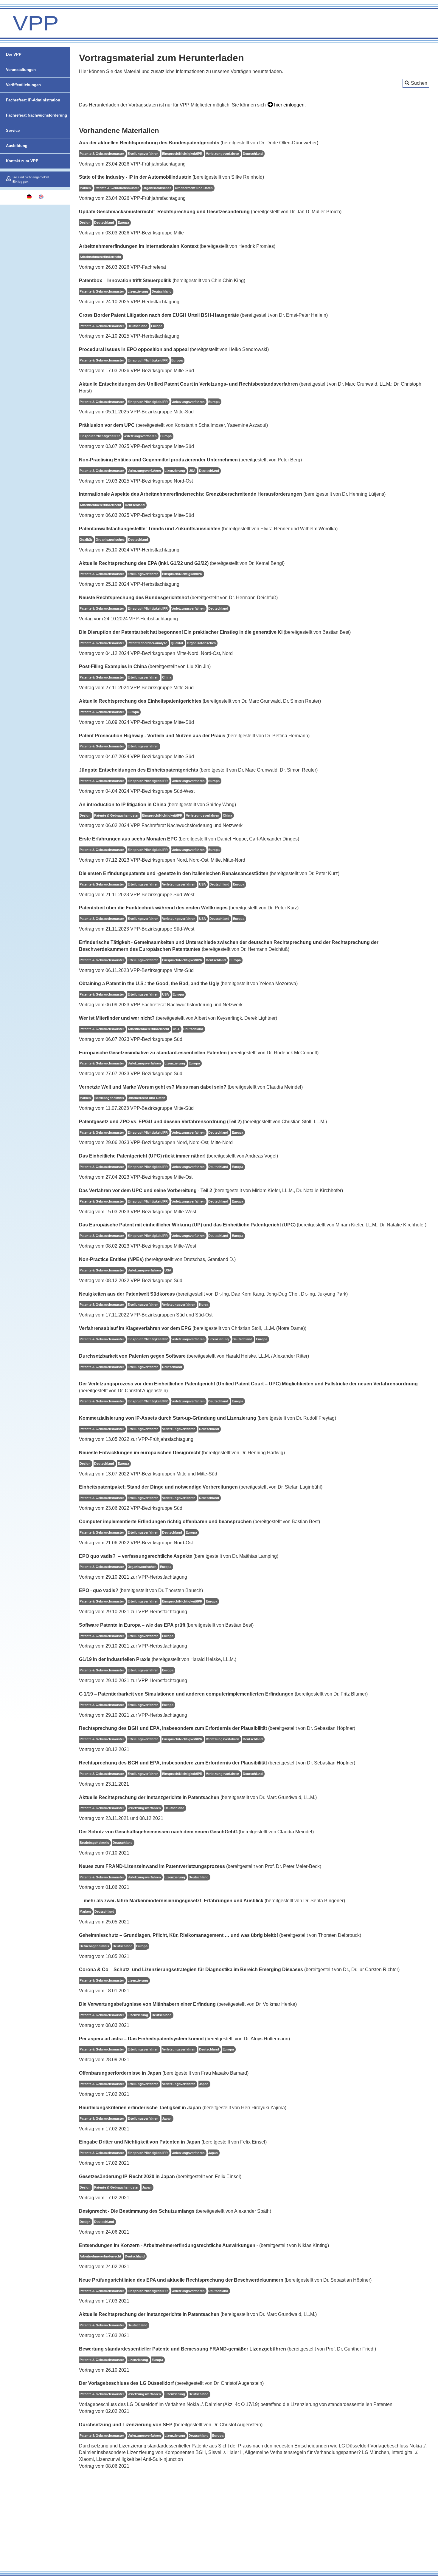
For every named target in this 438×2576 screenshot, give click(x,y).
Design (85, 222)
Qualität (86, 540)
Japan (204, 2084)
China (167, 677)
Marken (85, 188)
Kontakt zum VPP (22, 161)
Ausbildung (17, 146)
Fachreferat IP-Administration (33, 100)
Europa (123, 222)
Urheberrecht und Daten (194, 188)
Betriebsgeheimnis (109, 1098)
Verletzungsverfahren (223, 154)
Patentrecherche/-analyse (147, 643)
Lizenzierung (138, 291)
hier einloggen (289, 105)
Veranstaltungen (21, 70)
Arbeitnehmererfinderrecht (100, 257)
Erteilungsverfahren (143, 154)
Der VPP (14, 54)
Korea (204, 1305)
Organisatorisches (157, 188)
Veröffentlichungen (23, 85)
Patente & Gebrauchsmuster (102, 154)
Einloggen (21, 182)
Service (13, 130)
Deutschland (253, 154)
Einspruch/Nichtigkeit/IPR (182, 154)
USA (192, 471)
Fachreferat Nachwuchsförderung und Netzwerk (36, 123)
